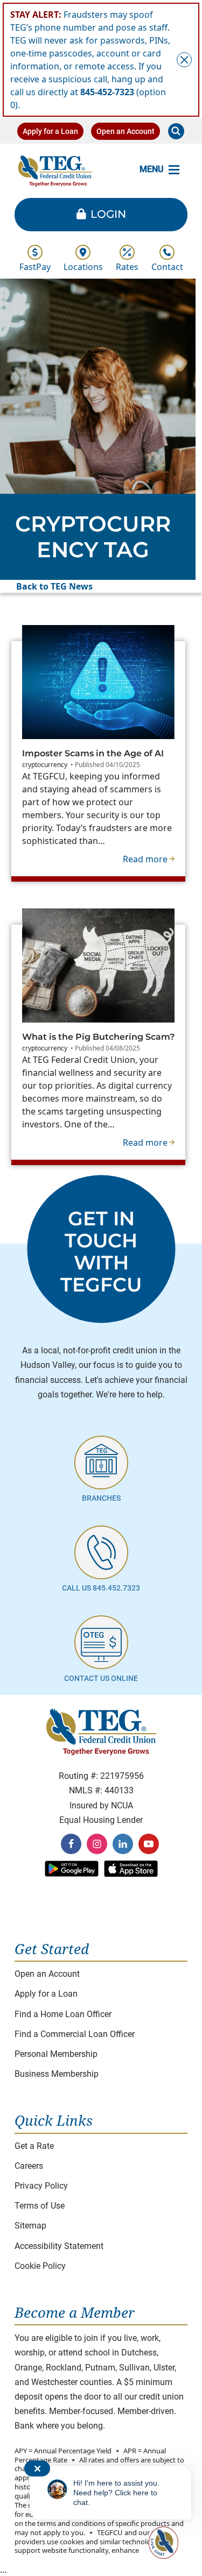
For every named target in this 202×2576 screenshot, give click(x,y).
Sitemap (30, 2226)
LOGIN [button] (108, 214)
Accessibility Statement (59, 2246)
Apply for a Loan (50, 131)
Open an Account (126, 131)
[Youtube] (149, 1844)
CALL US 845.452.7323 (101, 1588)
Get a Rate (34, 2146)
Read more (149, 859)
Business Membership (57, 2074)
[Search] (176, 131)
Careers (29, 2166)
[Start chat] (162, 2543)
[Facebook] (71, 1844)
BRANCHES (101, 1498)
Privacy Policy (41, 2186)
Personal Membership (56, 2054)
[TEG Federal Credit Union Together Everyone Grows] (55, 170)
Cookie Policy (40, 2266)
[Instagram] (97, 1844)
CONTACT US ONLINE (101, 1679)
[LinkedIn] (123, 1844)
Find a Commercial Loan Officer (75, 2034)
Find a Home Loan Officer (63, 2014)
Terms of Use (40, 2206)
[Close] (184, 60)
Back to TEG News (54, 586)
